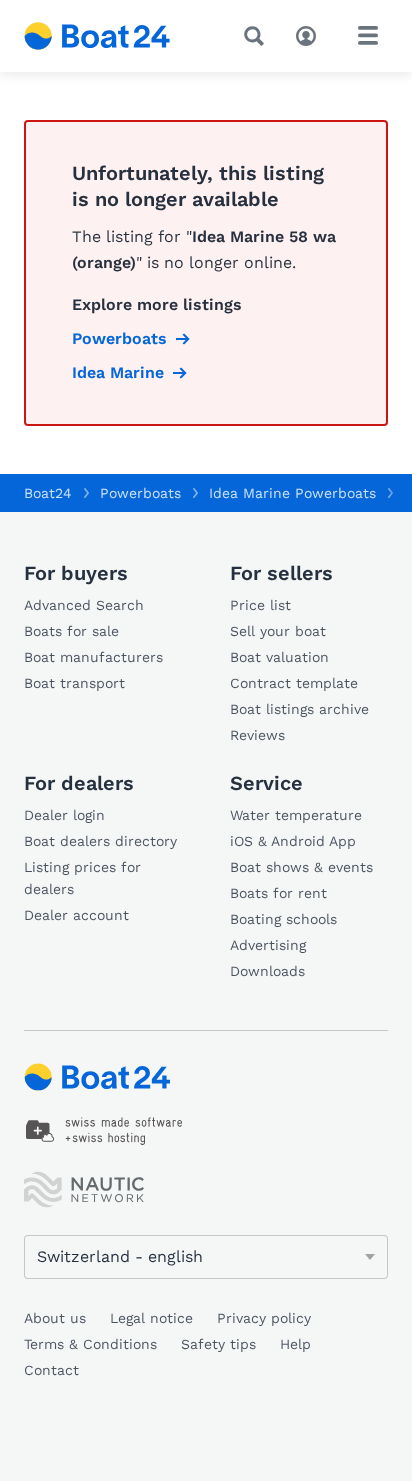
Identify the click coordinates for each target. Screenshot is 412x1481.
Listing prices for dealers (82, 878)
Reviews (257, 735)
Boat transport (74, 683)
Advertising (268, 945)
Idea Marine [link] (118, 372)
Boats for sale (71, 631)
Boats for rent (278, 893)
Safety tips (218, 1344)
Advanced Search (84, 605)
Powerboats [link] (119, 338)
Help (295, 1344)
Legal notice (151, 1318)
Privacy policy (264, 1318)
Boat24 (48, 493)
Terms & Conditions (90, 1344)
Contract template (294, 683)
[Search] (258, 36)
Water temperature (296, 815)
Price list (260, 605)
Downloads (267, 971)
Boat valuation (279, 657)
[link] (104, 1131)
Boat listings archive (299, 709)
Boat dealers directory (100, 841)
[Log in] (311, 34)
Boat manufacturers (93, 657)
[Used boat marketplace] (97, 36)
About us (55, 1318)
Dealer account (76, 915)
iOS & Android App (293, 841)
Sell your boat (278, 631)
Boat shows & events (301, 867)
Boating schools (283, 919)
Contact (51, 1370)
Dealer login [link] (64, 815)
